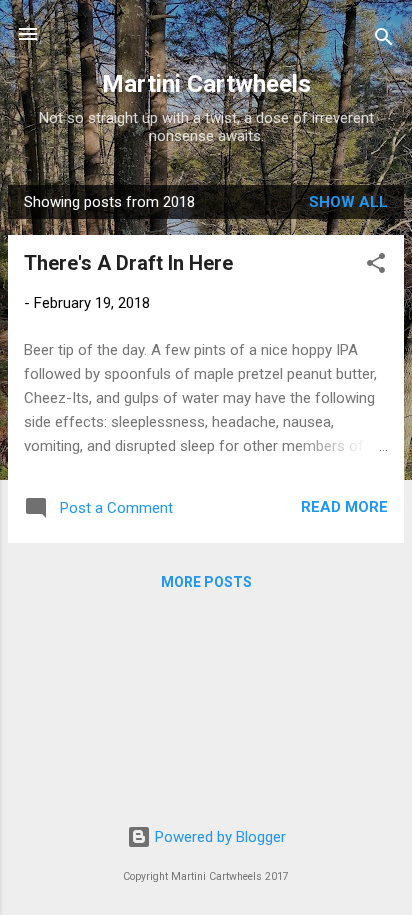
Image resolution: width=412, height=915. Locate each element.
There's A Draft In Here (128, 263)
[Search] (384, 40)
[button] (376, 266)
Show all (348, 202)
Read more (344, 507)
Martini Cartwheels (206, 84)
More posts (206, 582)
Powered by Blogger (218, 837)
